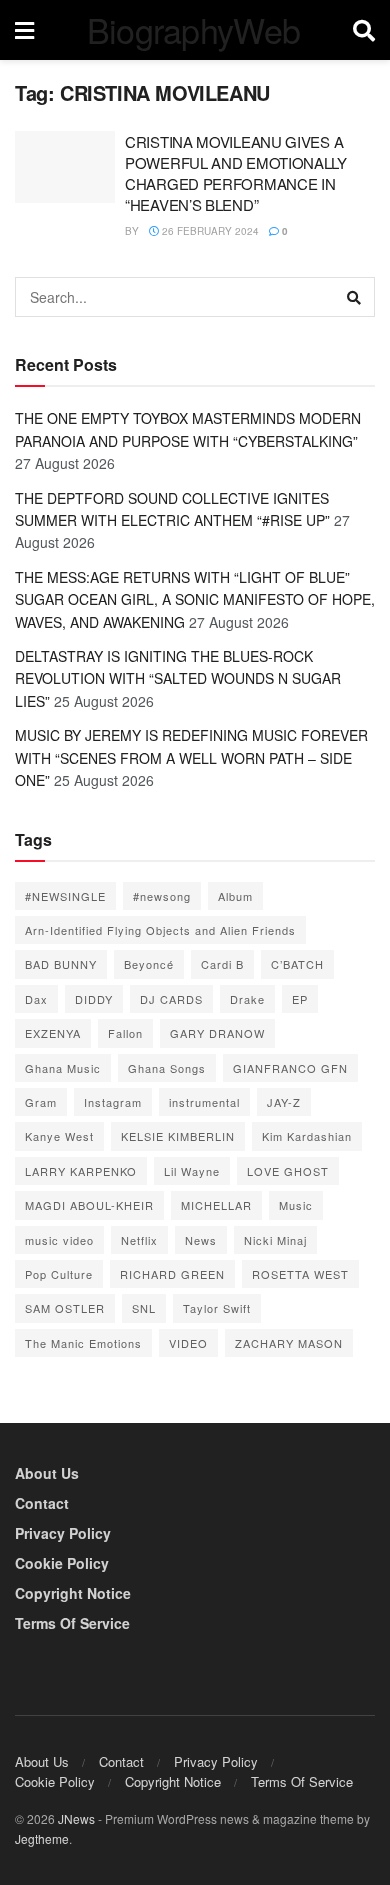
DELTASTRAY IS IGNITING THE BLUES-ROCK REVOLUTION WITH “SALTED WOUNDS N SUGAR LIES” (178, 678)
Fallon (125, 1033)
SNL (144, 1308)
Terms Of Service (72, 1623)
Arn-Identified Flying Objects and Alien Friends (160, 930)
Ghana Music (63, 1068)
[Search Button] (355, 297)
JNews (76, 1818)
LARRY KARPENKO (81, 1171)
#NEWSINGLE (65, 896)
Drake (247, 999)
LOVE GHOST (288, 1171)
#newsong (162, 896)
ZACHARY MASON (289, 1343)
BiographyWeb (194, 30)
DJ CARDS (171, 999)
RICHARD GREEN (172, 1274)
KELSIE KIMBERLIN (178, 1136)
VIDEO (188, 1343)
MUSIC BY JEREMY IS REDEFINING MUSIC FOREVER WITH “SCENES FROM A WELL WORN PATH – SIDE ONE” (191, 757)
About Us (47, 1473)
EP (300, 999)
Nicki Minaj (275, 1240)
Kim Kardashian (307, 1136)
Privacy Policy (63, 1533)
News (201, 1240)
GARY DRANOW (217, 1033)
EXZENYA (53, 1033)
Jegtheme (42, 1838)
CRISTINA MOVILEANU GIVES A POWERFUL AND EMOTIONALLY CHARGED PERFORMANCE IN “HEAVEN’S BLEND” (236, 173)
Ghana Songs (167, 1068)
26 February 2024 (209, 231)
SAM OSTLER (65, 1308)
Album (235, 896)
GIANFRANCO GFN (290, 1068)
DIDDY (94, 999)
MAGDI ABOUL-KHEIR (89, 1205)
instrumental (204, 1102)
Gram (41, 1102)
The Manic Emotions (83, 1343)
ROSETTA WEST (300, 1274)
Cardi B (222, 964)
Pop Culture (59, 1274)
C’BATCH (297, 964)
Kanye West (59, 1136)
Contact (42, 1503)
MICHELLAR (216, 1205)
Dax (36, 999)
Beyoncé (149, 964)
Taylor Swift (217, 1308)
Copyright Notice (73, 1593)
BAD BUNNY (61, 964)
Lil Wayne (192, 1171)
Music (296, 1205)
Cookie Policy (62, 1563)
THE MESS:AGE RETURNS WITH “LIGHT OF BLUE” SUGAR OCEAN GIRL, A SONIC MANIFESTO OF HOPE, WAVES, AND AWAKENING (195, 599)
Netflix (139, 1240)
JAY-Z (284, 1102)
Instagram (113, 1102)
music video (59, 1240)
